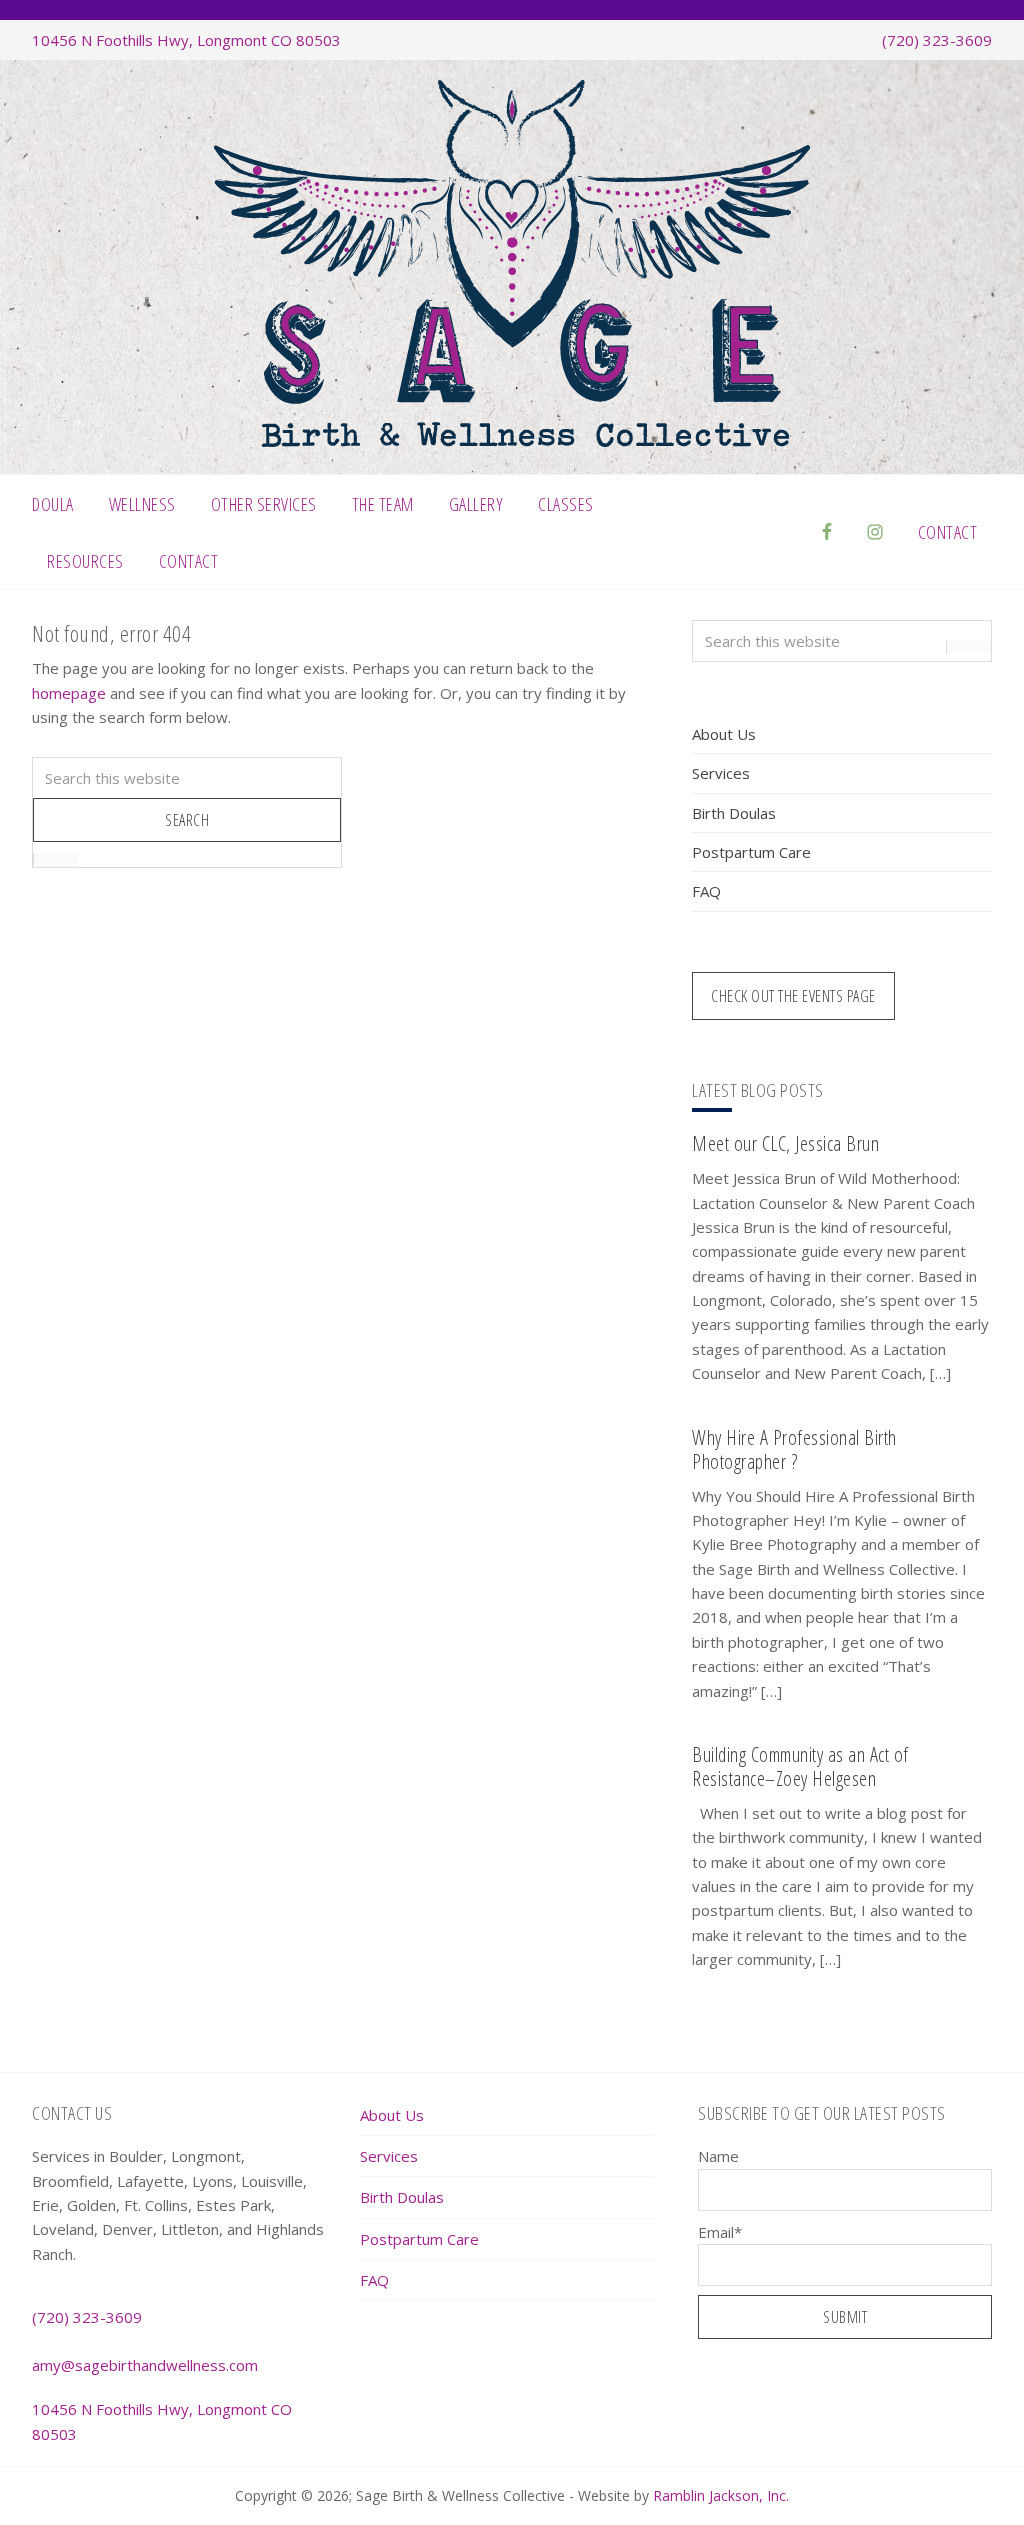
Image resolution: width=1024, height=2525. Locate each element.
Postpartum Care (751, 852)
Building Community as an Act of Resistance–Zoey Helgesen (800, 1766)
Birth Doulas (734, 813)
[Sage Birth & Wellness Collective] (512, 441)
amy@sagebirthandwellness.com (145, 2365)
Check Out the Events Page (793, 996)
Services (721, 773)
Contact (948, 532)
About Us (724, 734)
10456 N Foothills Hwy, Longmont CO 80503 (186, 40)
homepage (69, 693)
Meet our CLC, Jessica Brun (785, 1143)
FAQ (706, 891)
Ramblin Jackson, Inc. (721, 2495)
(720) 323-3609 (937, 40)
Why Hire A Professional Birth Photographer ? (794, 1449)
